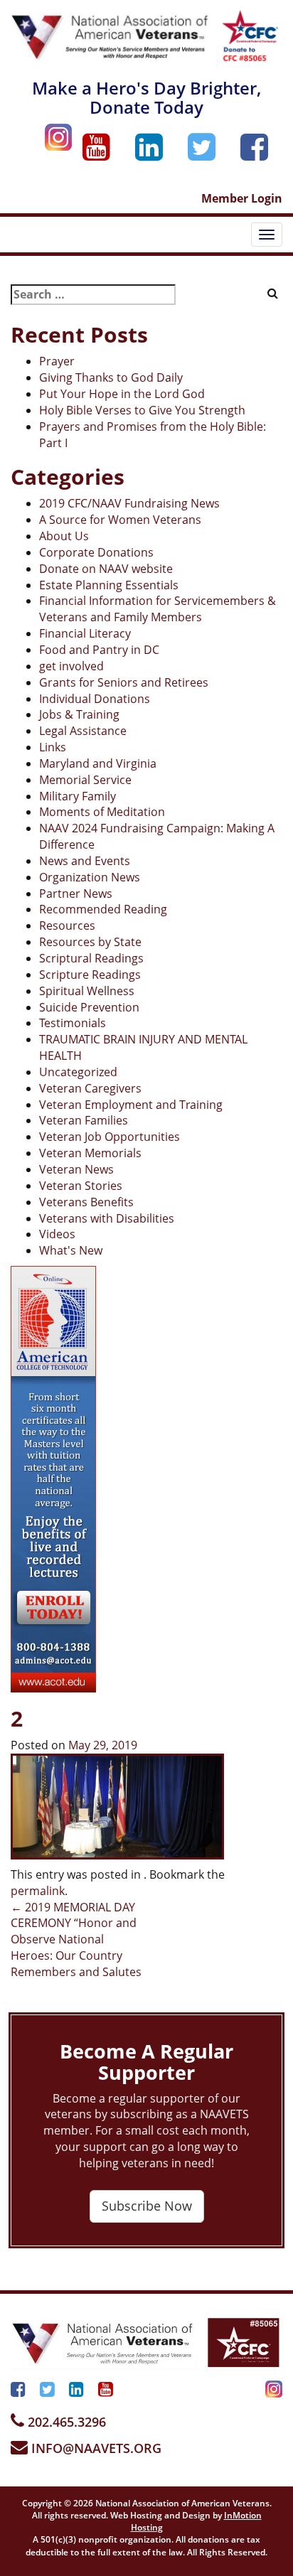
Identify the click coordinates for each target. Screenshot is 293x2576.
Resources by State (90, 942)
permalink (38, 1891)
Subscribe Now (147, 2206)
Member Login (242, 198)
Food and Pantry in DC (99, 650)
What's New (71, 1250)
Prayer (57, 361)
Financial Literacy (85, 633)
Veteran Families (84, 1120)
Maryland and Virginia (98, 763)
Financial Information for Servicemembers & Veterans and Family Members (158, 609)
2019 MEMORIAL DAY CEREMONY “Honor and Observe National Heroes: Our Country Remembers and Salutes (76, 1939)
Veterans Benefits (86, 1202)
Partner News (76, 893)
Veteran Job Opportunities (110, 1137)
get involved (71, 666)
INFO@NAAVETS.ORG (95, 2448)
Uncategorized (78, 1072)
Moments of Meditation (102, 812)
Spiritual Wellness (87, 991)
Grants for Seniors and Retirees (124, 682)
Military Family (78, 796)
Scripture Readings (90, 975)
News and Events (85, 861)
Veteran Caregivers (90, 1088)
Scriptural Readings (91, 958)
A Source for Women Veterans (120, 520)
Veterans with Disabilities (107, 1218)
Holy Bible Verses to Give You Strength (142, 410)
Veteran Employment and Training (131, 1105)
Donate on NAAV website (106, 569)
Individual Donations (95, 699)
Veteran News (76, 1169)
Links (53, 747)
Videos (57, 1234)
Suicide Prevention (89, 1007)
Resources (67, 925)
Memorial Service (85, 780)
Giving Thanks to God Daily (111, 377)
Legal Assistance (83, 731)
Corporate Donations (96, 552)
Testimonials (73, 1023)
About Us (64, 536)
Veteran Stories (81, 1186)
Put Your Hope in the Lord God (122, 394)
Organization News (90, 877)
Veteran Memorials (90, 1153)
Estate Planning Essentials (109, 585)
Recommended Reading (103, 909)
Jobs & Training (79, 714)
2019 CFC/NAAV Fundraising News (129, 503)
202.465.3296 (65, 2422)
